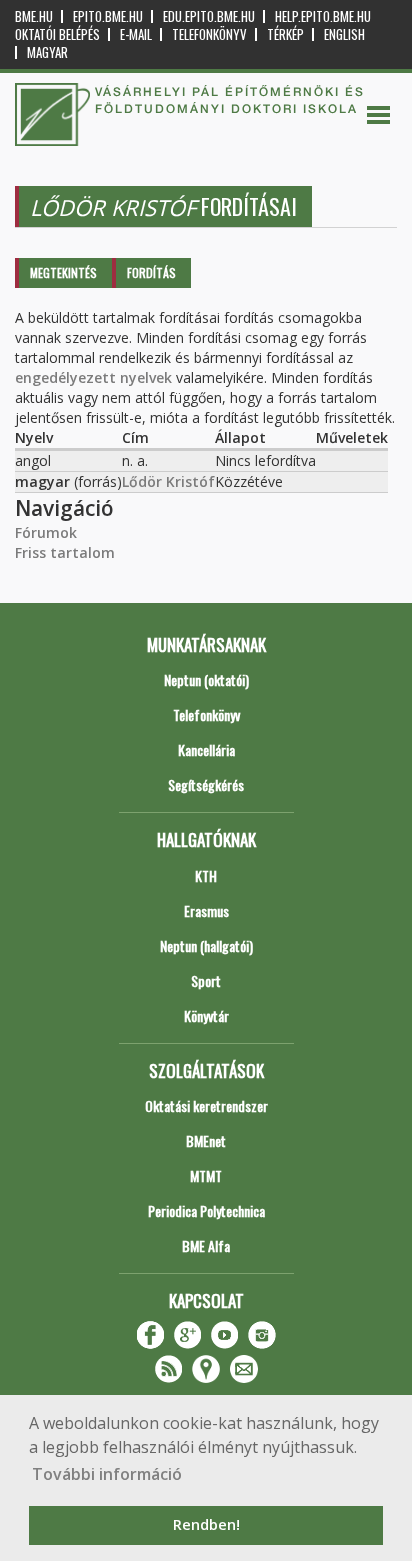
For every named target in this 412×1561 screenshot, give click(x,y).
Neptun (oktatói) (206, 679)
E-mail (136, 34)
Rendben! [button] (206, 1524)
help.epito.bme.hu (323, 16)
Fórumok (46, 532)
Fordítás (151, 272)
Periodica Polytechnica (206, 1210)
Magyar (47, 52)
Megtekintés (63, 272)
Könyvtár (206, 1015)
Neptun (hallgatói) (206, 945)
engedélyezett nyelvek (93, 377)
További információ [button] (107, 1474)
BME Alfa (206, 1245)
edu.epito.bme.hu (209, 16)
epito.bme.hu (108, 16)
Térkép (285, 34)
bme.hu (34, 16)
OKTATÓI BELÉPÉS (57, 34)
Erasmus (206, 910)
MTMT (206, 1175)
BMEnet (206, 1140)
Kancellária (206, 749)
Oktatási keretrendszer (206, 1105)
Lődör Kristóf (168, 481)
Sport (206, 980)
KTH (206, 875)
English (344, 34)
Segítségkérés (206, 784)
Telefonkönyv (209, 34)
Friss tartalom (65, 552)
